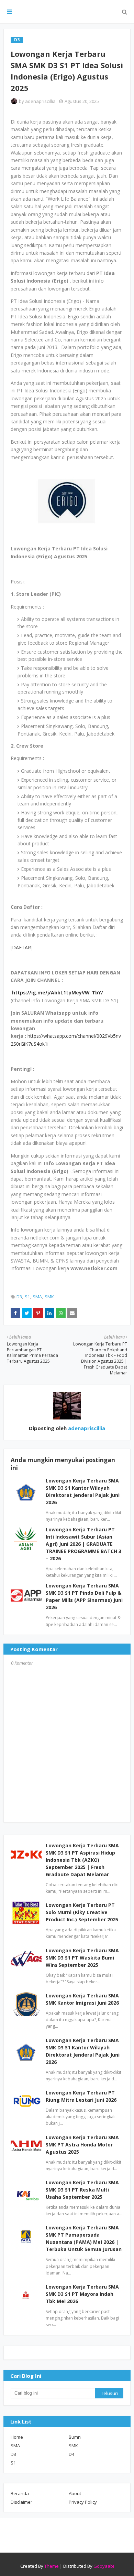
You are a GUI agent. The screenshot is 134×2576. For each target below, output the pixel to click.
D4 (71, 2454)
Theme (52, 2566)
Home (17, 2437)
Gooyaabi (104, 2566)
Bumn (75, 2437)
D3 (19, 1297)
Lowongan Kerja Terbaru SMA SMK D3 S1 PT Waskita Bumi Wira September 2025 (82, 1958)
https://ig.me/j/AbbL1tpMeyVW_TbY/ (58, 993)
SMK (49, 1297)
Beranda (20, 2493)
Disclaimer (21, 2502)
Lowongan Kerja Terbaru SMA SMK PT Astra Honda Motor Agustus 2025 (82, 2145)
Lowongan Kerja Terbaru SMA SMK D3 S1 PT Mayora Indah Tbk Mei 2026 (82, 2294)
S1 (27, 1297)
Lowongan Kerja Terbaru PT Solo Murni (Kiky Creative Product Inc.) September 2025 (82, 1912)
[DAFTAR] (22, 947)
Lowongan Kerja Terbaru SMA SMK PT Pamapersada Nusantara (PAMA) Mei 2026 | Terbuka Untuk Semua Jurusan (84, 2238)
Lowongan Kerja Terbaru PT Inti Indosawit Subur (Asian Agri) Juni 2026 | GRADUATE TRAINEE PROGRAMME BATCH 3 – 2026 (83, 1544)
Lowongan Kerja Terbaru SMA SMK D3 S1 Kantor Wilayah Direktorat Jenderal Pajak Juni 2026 (83, 2051)
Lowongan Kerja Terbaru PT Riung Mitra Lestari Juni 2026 (81, 2096)
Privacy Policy (83, 2502)
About (75, 2493)
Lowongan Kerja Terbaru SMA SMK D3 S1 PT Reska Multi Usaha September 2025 (82, 2190)
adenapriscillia (40, 101)
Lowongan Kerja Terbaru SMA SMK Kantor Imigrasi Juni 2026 (82, 1999)
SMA (37, 1297)
